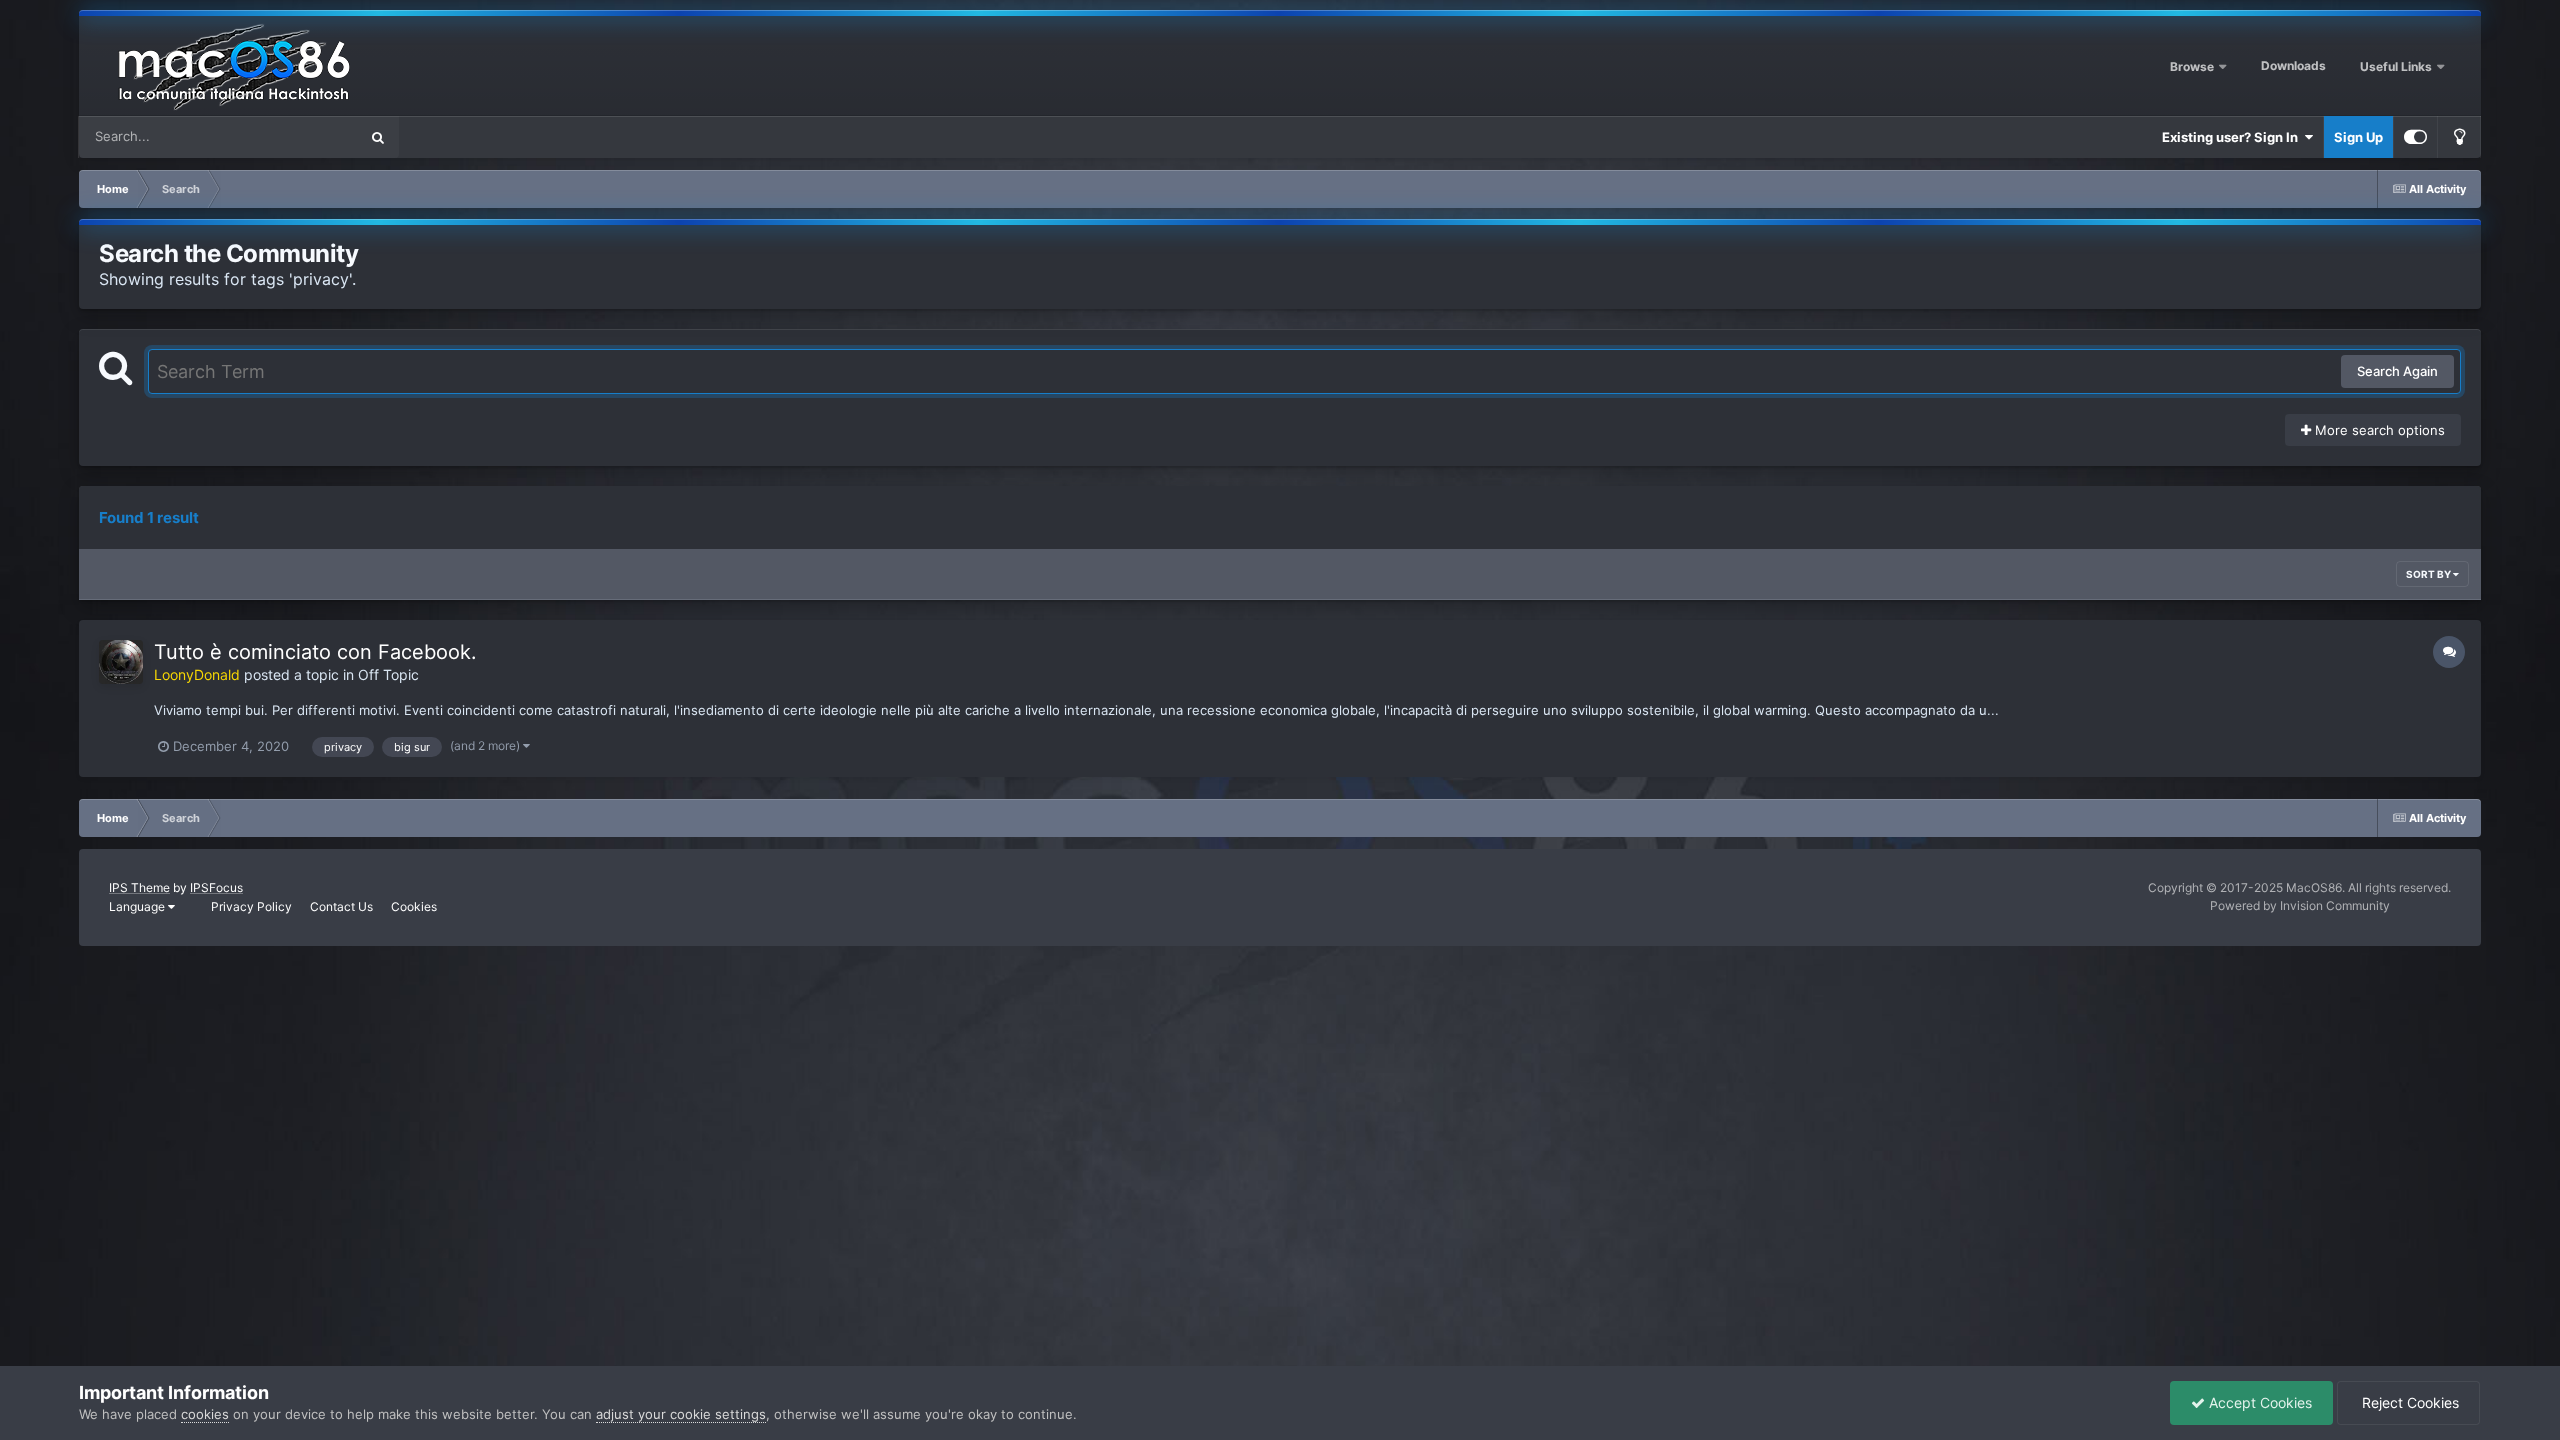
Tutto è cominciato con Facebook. (315, 652)
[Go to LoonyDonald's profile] (121, 662)
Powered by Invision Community (2300, 905)
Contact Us (341, 906)
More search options (2378, 430)
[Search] (378, 137)
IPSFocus (216, 887)
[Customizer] (2415, 137)
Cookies (414, 906)
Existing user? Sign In (2233, 137)
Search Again (2397, 371)
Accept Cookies (2258, 1402)
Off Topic (388, 674)
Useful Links (2397, 66)
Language (138, 906)
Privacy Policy (251, 906)
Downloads (2293, 65)
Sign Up (2358, 137)
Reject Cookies (2408, 1402)
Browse (2192, 66)
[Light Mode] (2459, 137)
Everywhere (296, 136)
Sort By (2429, 574)
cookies (205, 1414)
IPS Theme (139, 887)
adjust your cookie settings (681, 1414)
